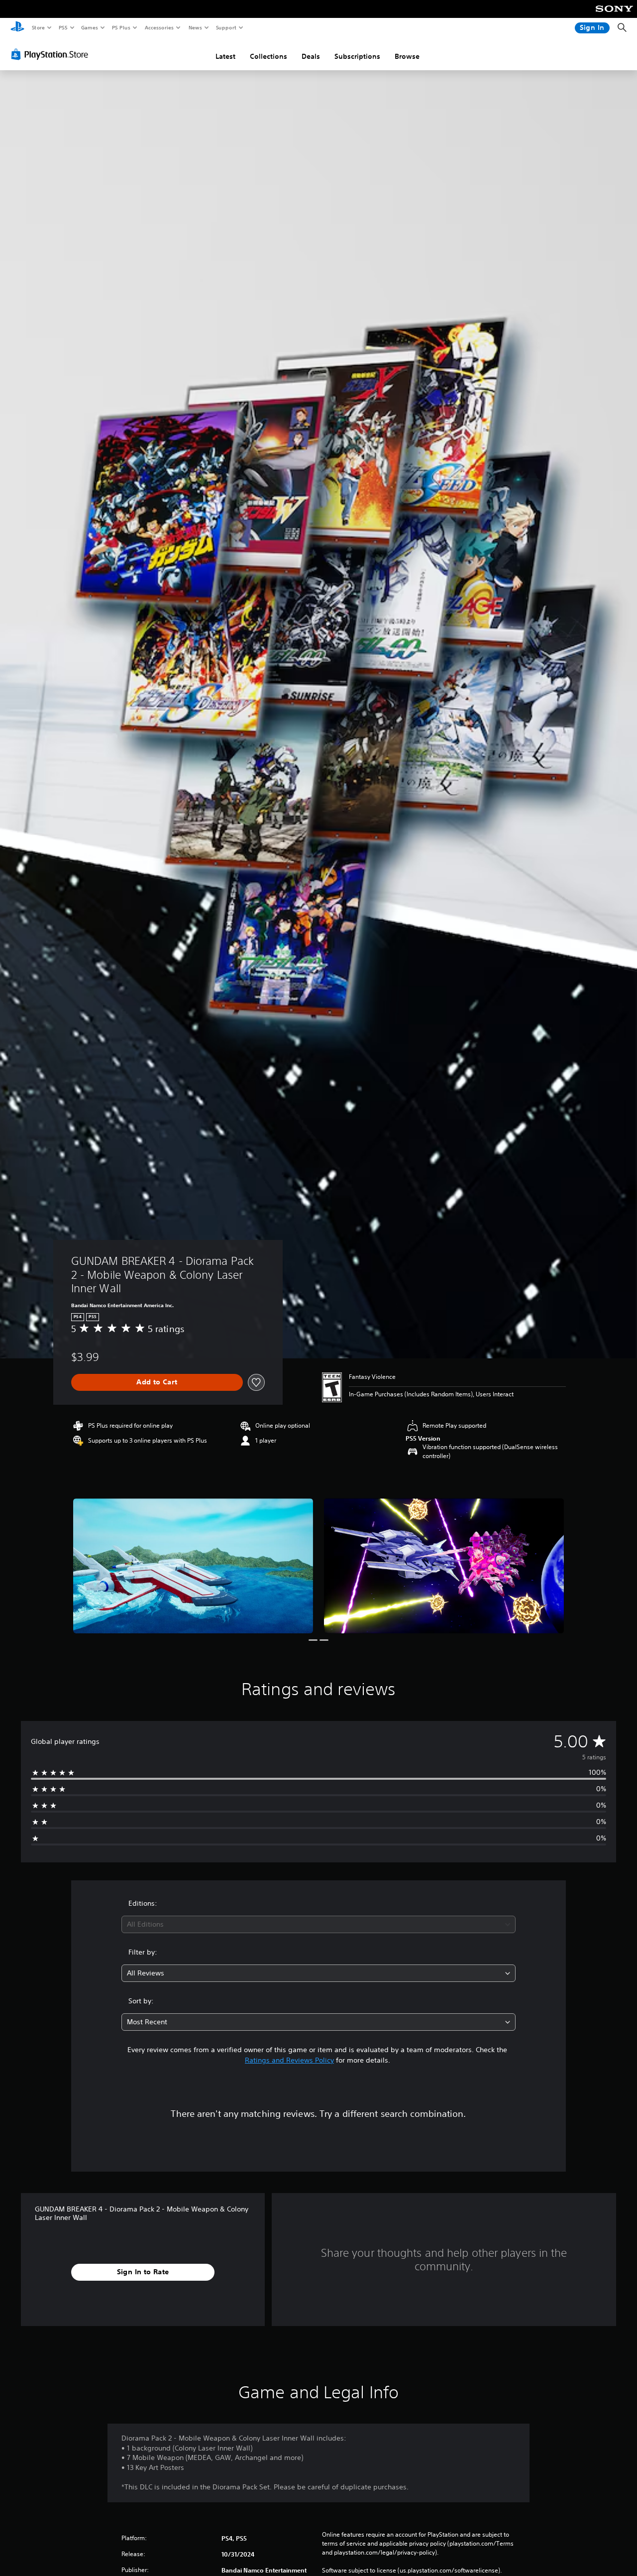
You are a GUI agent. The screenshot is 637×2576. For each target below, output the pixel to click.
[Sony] (614, 15)
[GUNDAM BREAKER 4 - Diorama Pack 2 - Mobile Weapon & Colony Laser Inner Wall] (193, 1566)
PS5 (63, 27)
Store (38, 27)
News (195, 27)
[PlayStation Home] (17, 28)
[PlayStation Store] (52, 54)
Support (226, 27)
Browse (407, 56)
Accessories (159, 27)
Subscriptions (357, 56)
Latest (225, 56)
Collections (268, 56)
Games (89, 27)
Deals (311, 56)
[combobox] (319, 1924)
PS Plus (121, 27)
